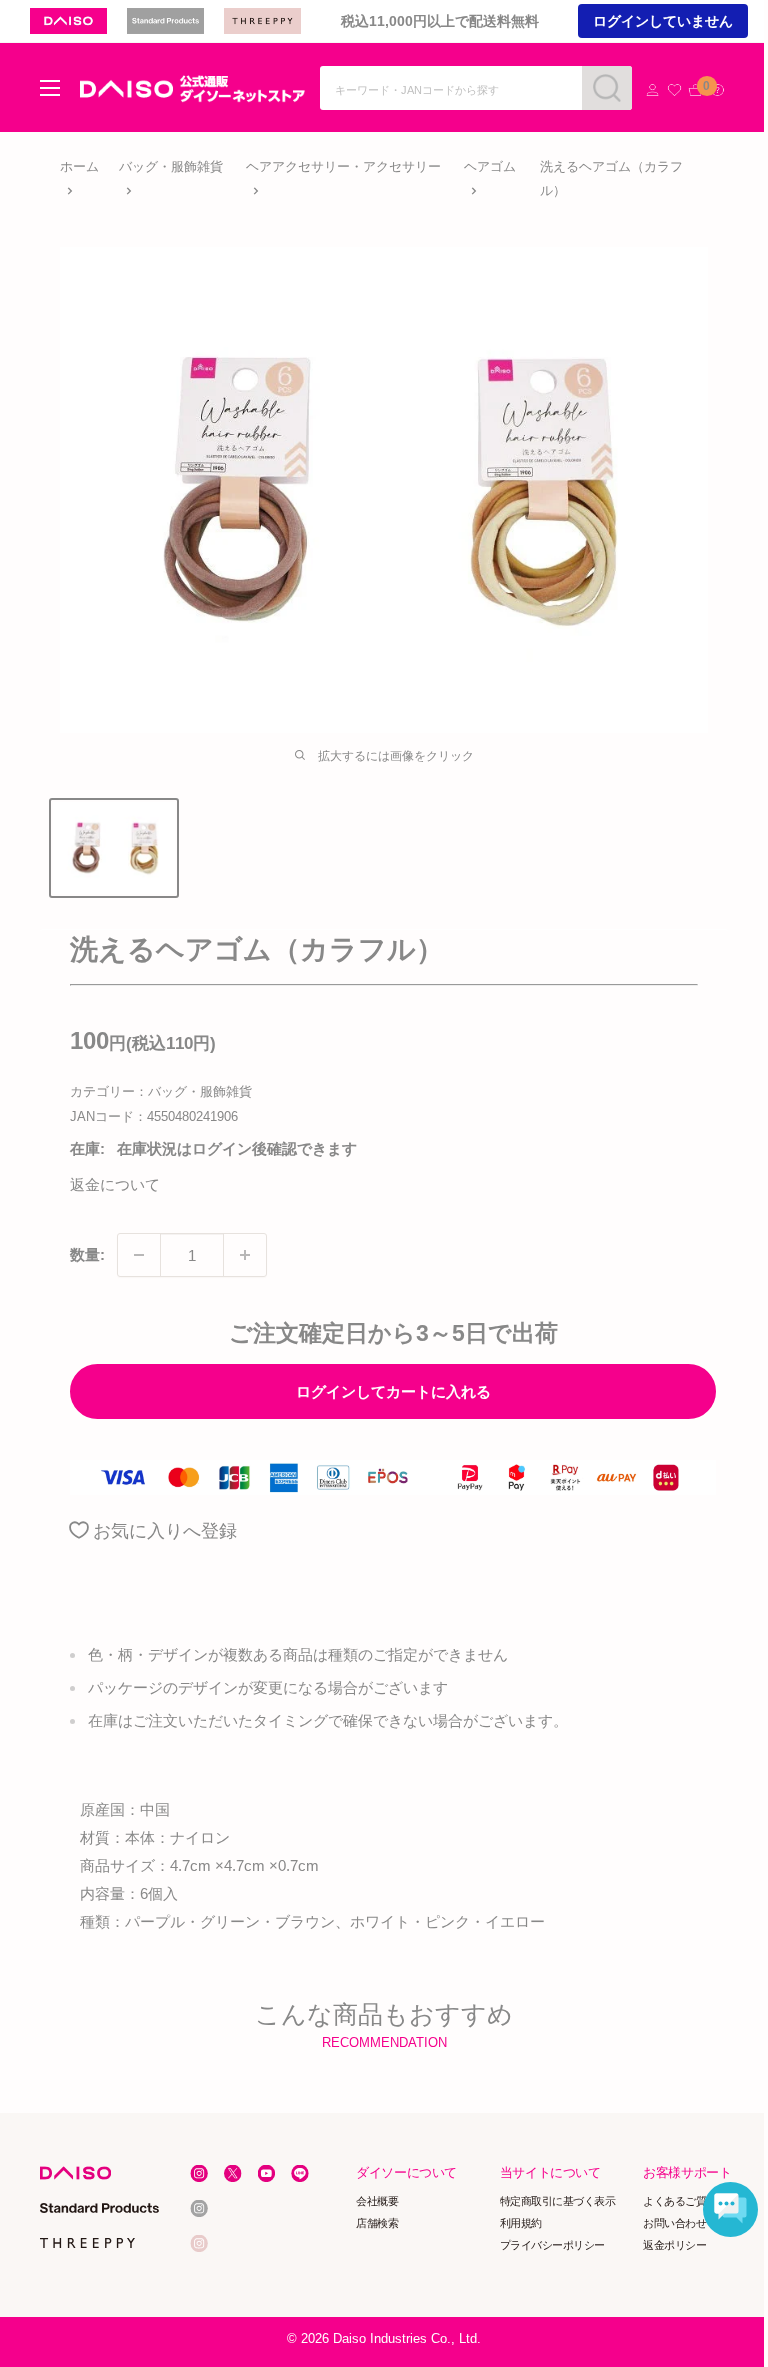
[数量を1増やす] (245, 1255)
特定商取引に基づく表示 (558, 2201)
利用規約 (521, 2223)
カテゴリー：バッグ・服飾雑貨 (161, 1091)
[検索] (607, 88)
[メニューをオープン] (50, 88)
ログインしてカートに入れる (393, 1391)
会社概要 (378, 2201)
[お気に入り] (674, 90)
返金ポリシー (675, 2244)
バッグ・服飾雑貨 (171, 166)
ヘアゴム (490, 166)
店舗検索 (378, 2223)
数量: (87, 1254)
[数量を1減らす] (139, 1255)
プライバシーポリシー (552, 2244)
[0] (695, 90)
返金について (115, 1184)
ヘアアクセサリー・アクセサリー (343, 166)
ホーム (79, 166)
